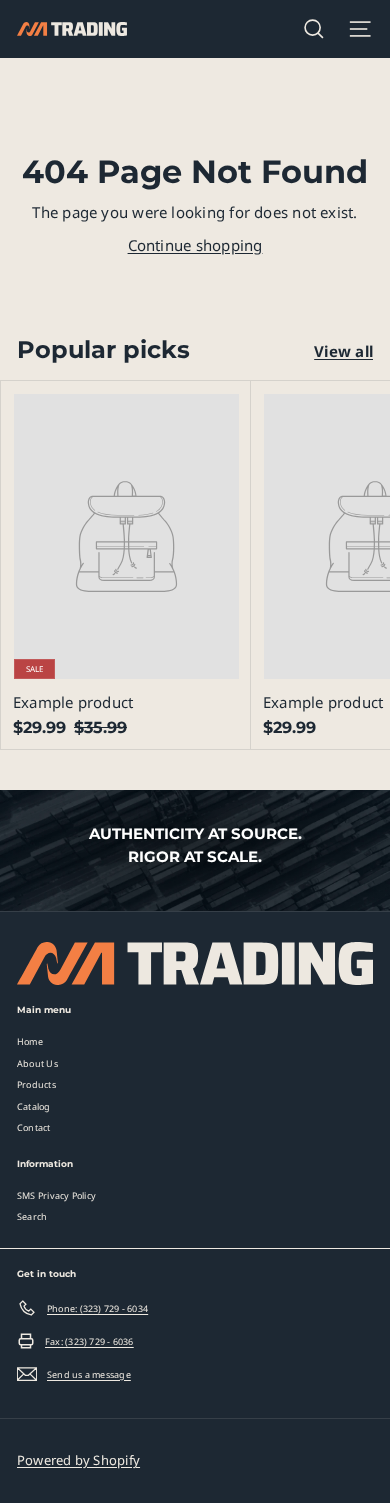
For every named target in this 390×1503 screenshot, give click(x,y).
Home (30, 1041)
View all (343, 351)
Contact (34, 1127)
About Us (37, 1063)
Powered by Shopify (78, 1460)
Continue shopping (195, 245)
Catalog (34, 1106)
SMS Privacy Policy (56, 1195)
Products (36, 1084)
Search (32, 1216)
